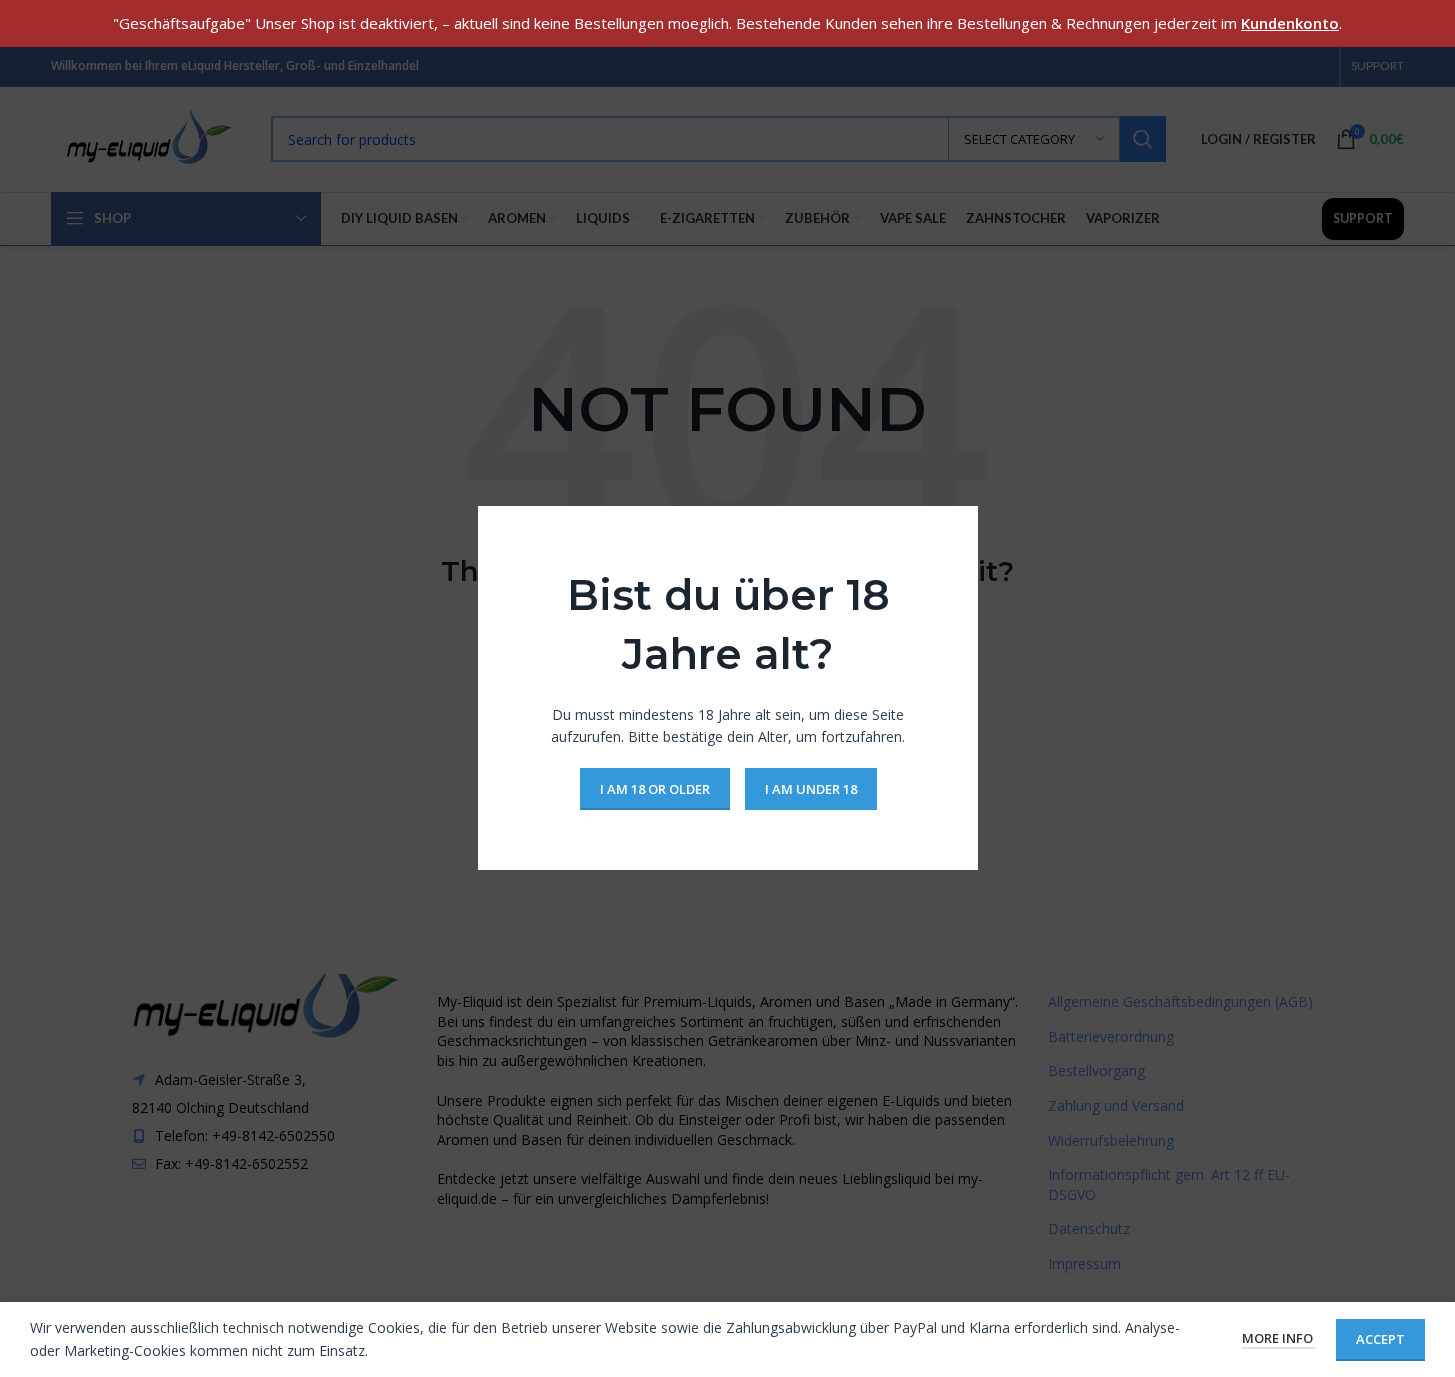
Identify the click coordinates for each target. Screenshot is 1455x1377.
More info (1279, 1338)
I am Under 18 (810, 789)
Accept (1380, 1339)
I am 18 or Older (654, 789)
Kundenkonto (1290, 23)
